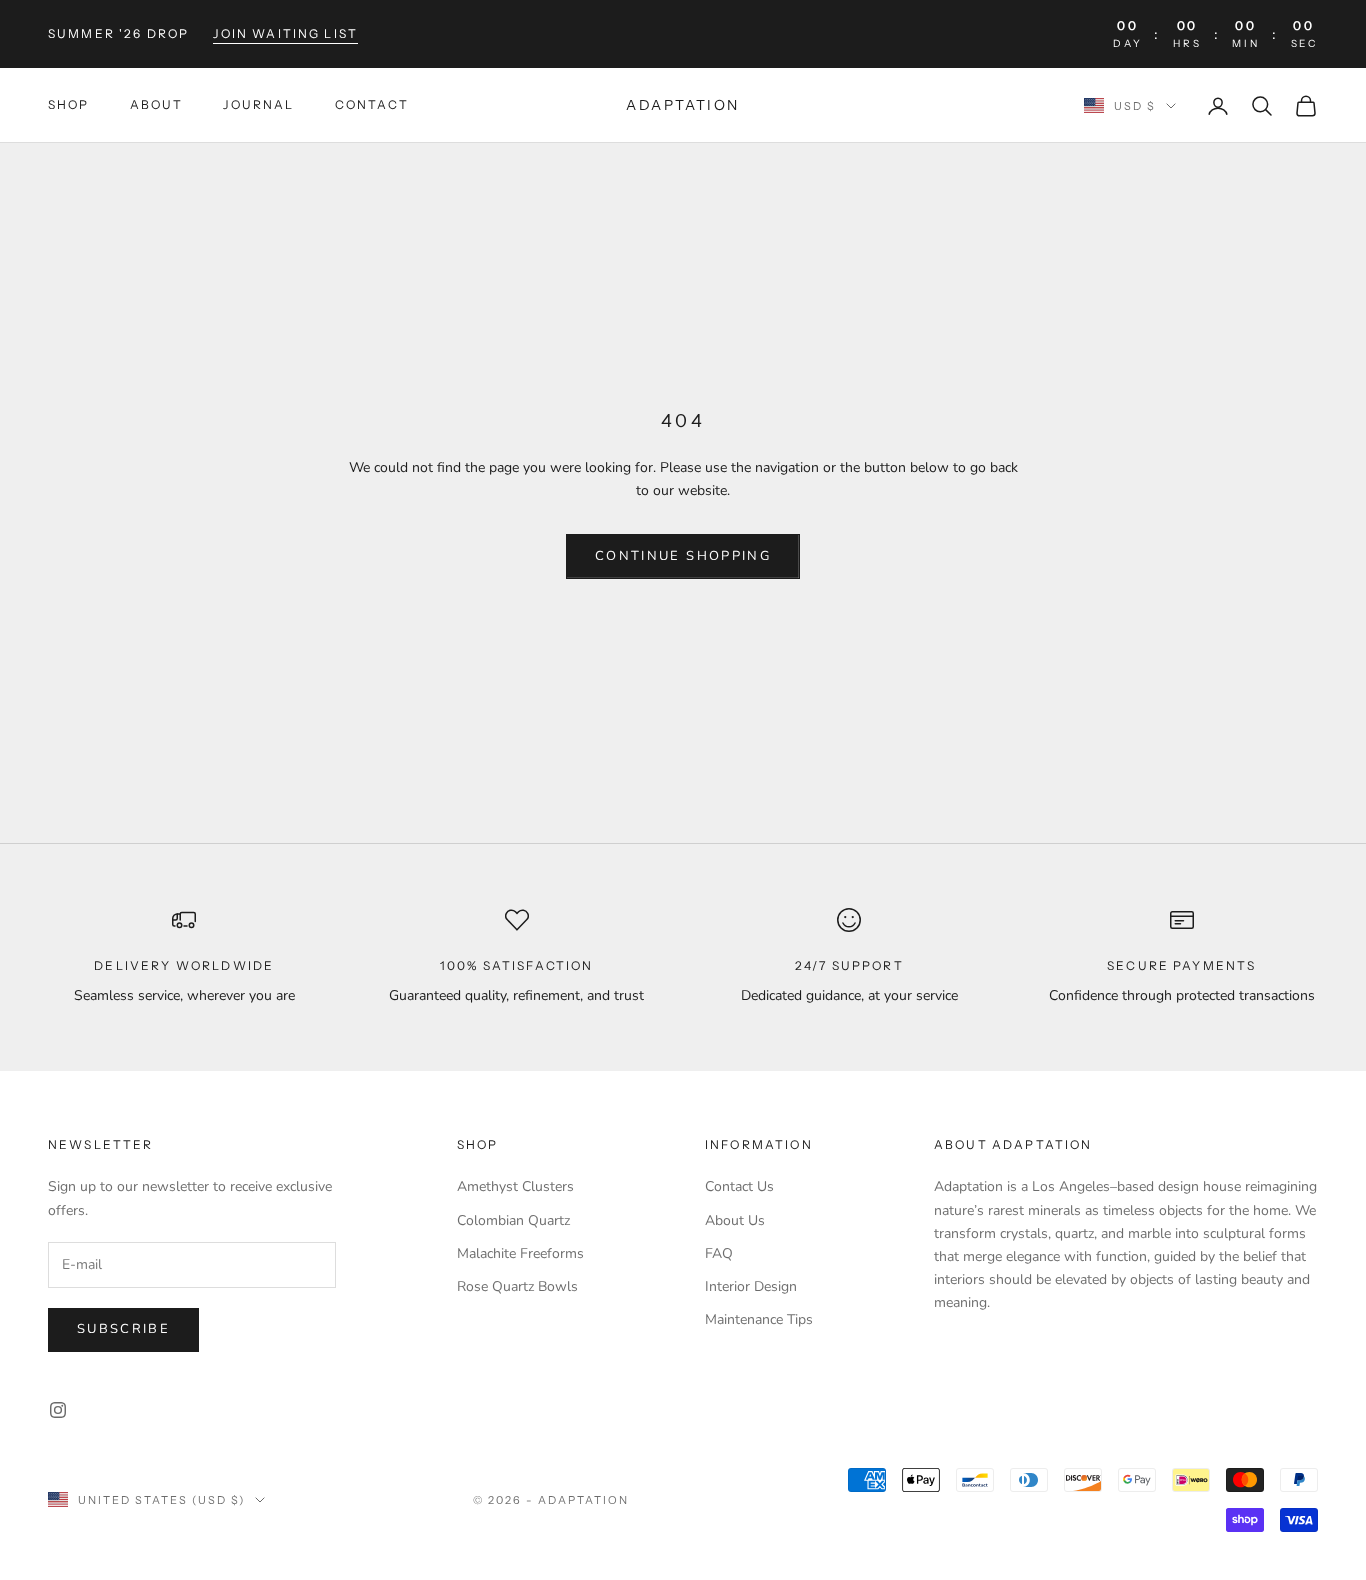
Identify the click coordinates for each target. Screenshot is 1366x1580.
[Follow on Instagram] (58, 1410)
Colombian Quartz (513, 1220)
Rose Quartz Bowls (517, 1286)
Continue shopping (683, 556)
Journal (258, 105)
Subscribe (123, 1329)
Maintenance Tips (759, 1319)
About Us (735, 1220)
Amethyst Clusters (515, 1186)
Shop (69, 105)
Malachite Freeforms (520, 1253)
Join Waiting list (285, 33)
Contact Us (739, 1186)
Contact (372, 105)
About (157, 105)
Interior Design (751, 1286)
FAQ (719, 1253)
